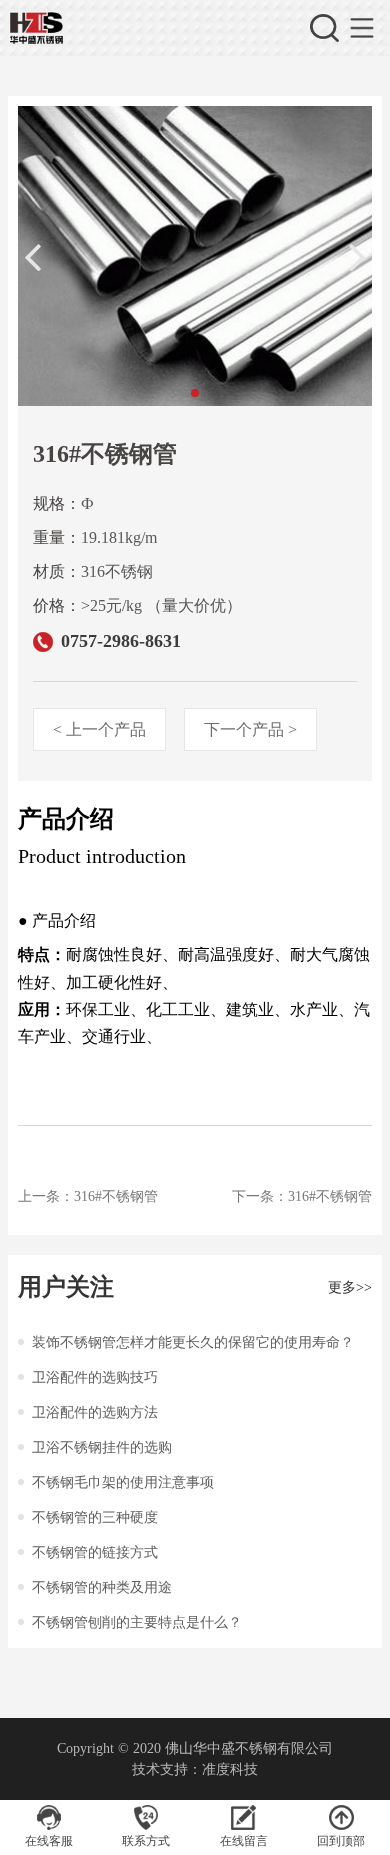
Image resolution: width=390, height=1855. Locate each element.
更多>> (350, 1287)
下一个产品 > (250, 729)
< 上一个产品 (99, 729)
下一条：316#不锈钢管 (302, 1196)
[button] (195, 393)
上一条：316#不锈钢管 (88, 1196)
